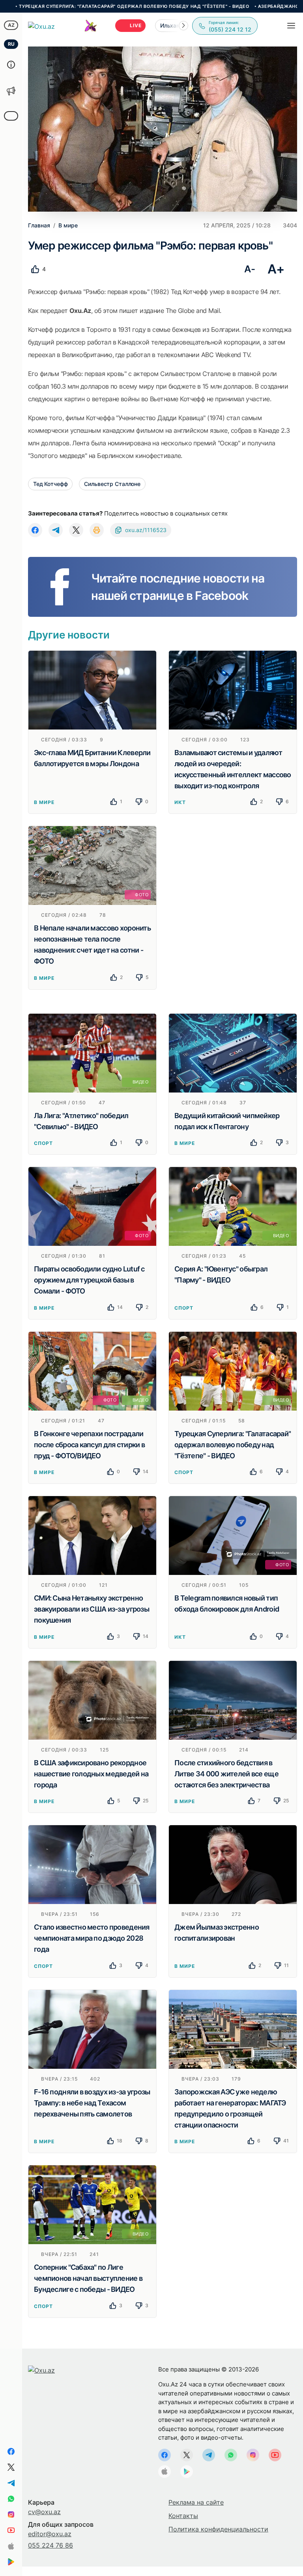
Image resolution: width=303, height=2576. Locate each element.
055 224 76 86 (50, 2545)
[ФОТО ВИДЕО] (92, 1370)
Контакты (183, 2516)
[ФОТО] (92, 865)
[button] (183, 26)
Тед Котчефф (50, 484)
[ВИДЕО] (92, 1052)
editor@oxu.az (50, 2534)
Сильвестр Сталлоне (112, 484)
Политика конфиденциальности (218, 2529)
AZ (11, 25)
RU (11, 44)
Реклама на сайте (196, 2502)
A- (250, 269)
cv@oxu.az (44, 2512)
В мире (44, 802)
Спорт (43, 1143)
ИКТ (180, 802)
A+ (276, 269)
